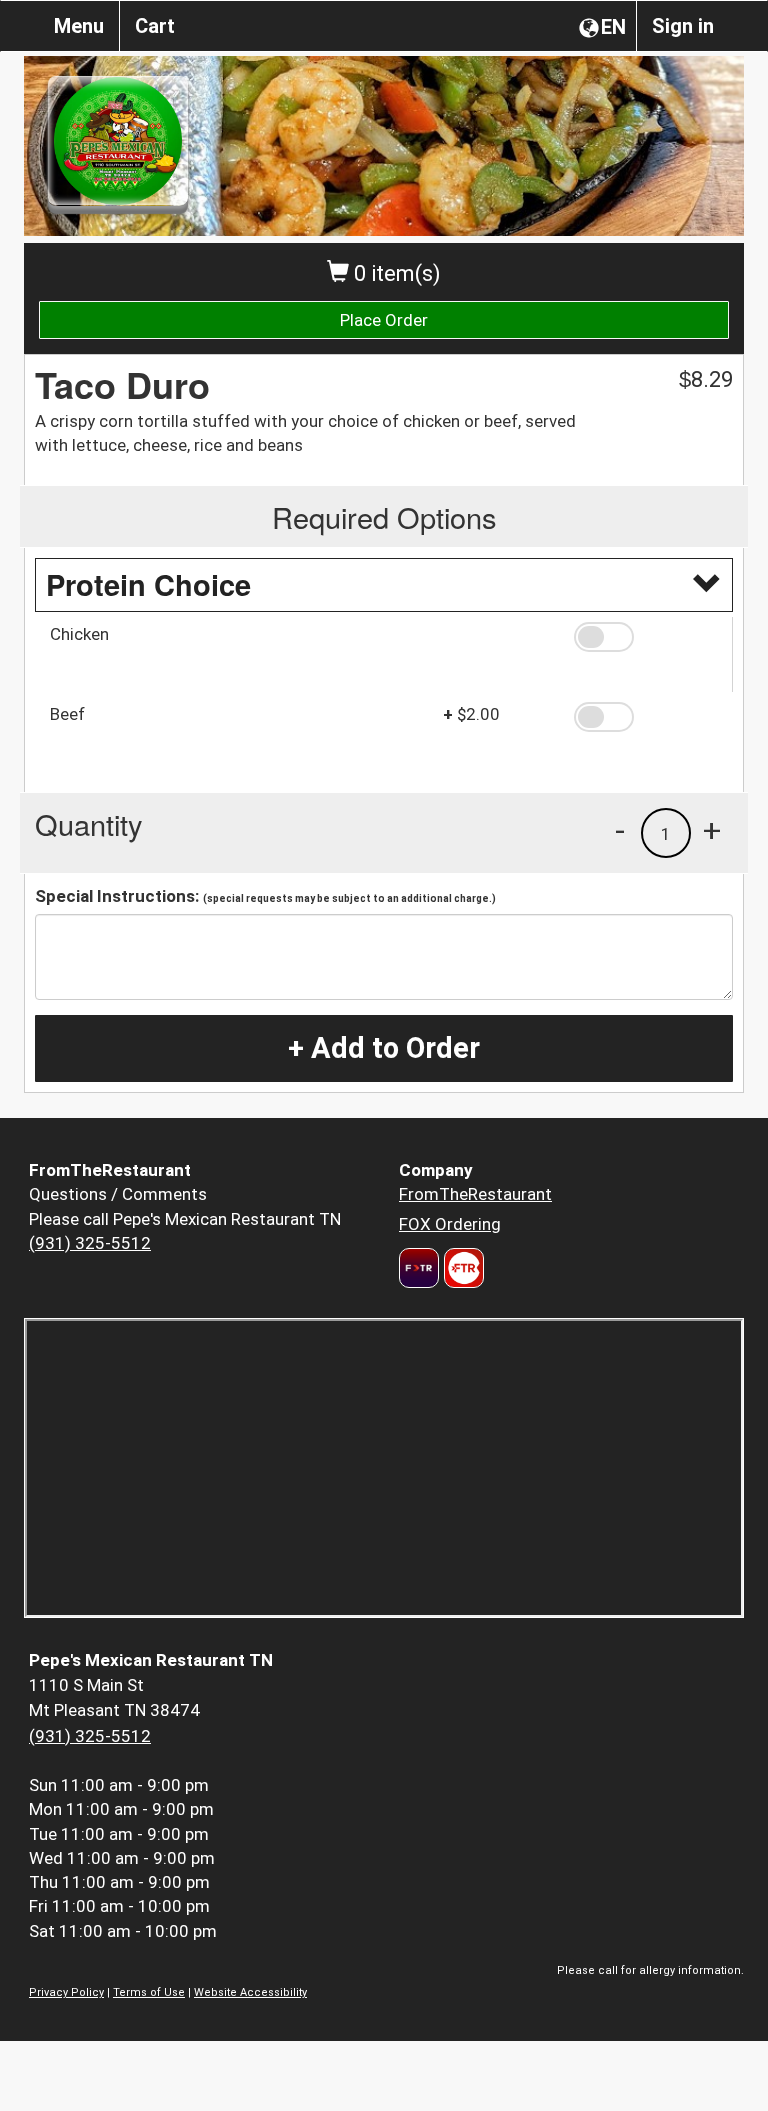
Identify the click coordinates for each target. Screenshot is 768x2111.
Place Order (384, 320)
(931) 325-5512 (90, 1243)
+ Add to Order (384, 1048)
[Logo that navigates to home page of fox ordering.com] (461, 1268)
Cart (155, 26)
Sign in (683, 26)
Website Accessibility (250, 1992)
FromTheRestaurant (475, 1194)
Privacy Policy (66, 1992)
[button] (646, 637)
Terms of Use (149, 1992)
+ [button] (712, 830)
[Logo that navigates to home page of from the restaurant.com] (419, 1268)
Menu (79, 26)
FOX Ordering (450, 1224)
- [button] (620, 830)
